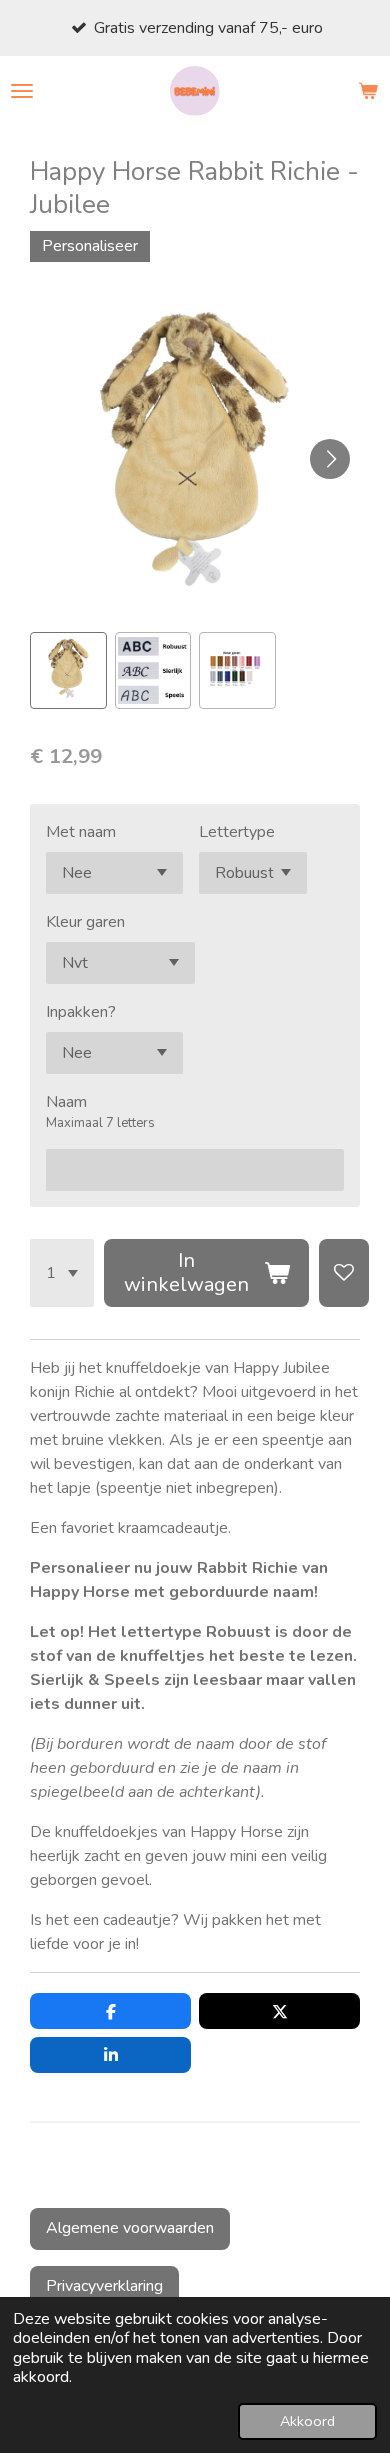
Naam (66, 1102)
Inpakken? (81, 1012)
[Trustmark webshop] (46, 2180)
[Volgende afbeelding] (330, 459)
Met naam (81, 832)
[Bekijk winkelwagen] (368, 91)
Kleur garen (85, 922)
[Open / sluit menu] (22, 91)
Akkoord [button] (307, 2421)
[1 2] (62, 1273)
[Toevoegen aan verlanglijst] (344, 1273)
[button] (68, 670)
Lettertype (237, 832)
